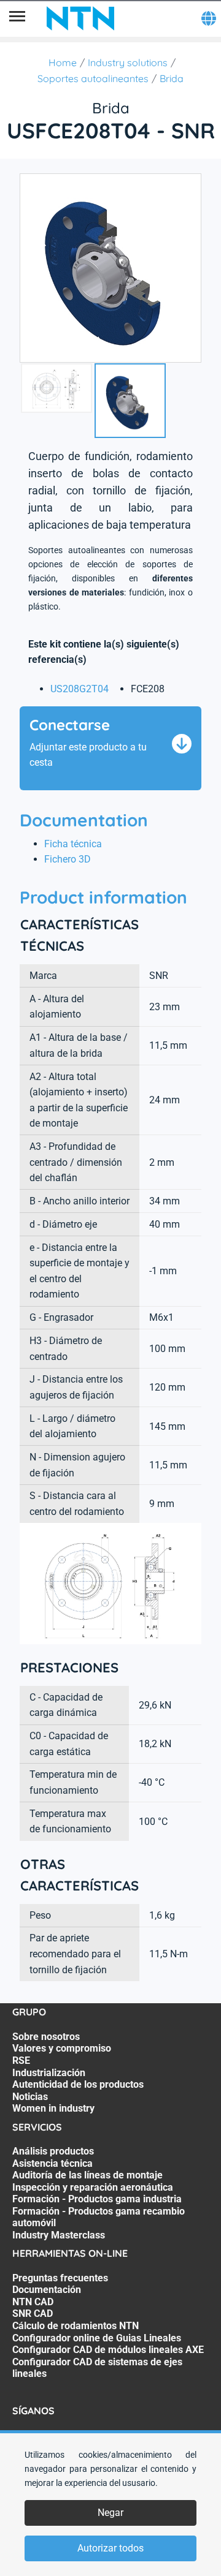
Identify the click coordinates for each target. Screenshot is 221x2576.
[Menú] (17, 18)
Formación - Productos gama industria (97, 2199)
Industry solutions (128, 62)
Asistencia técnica (52, 2163)
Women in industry (53, 2108)
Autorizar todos (110, 2548)
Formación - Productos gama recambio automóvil (99, 2217)
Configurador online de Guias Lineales (97, 2338)
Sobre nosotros (46, 2037)
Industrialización (49, 2073)
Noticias (30, 2097)
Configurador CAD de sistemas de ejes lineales (97, 2368)
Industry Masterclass (59, 2235)
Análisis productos (53, 2151)
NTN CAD (33, 2302)
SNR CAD (33, 2313)
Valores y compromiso (62, 2048)
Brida (172, 78)
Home (63, 62)
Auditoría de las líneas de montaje (87, 2175)
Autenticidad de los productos (78, 2084)
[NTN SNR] (80, 18)
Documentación (47, 2290)
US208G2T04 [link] (79, 689)
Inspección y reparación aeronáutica (93, 2187)
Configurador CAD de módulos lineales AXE (108, 2350)
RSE (21, 2060)
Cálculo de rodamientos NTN (76, 2326)
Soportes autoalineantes (93, 78)
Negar (110, 2513)
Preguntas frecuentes (60, 2278)
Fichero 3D (68, 859)
